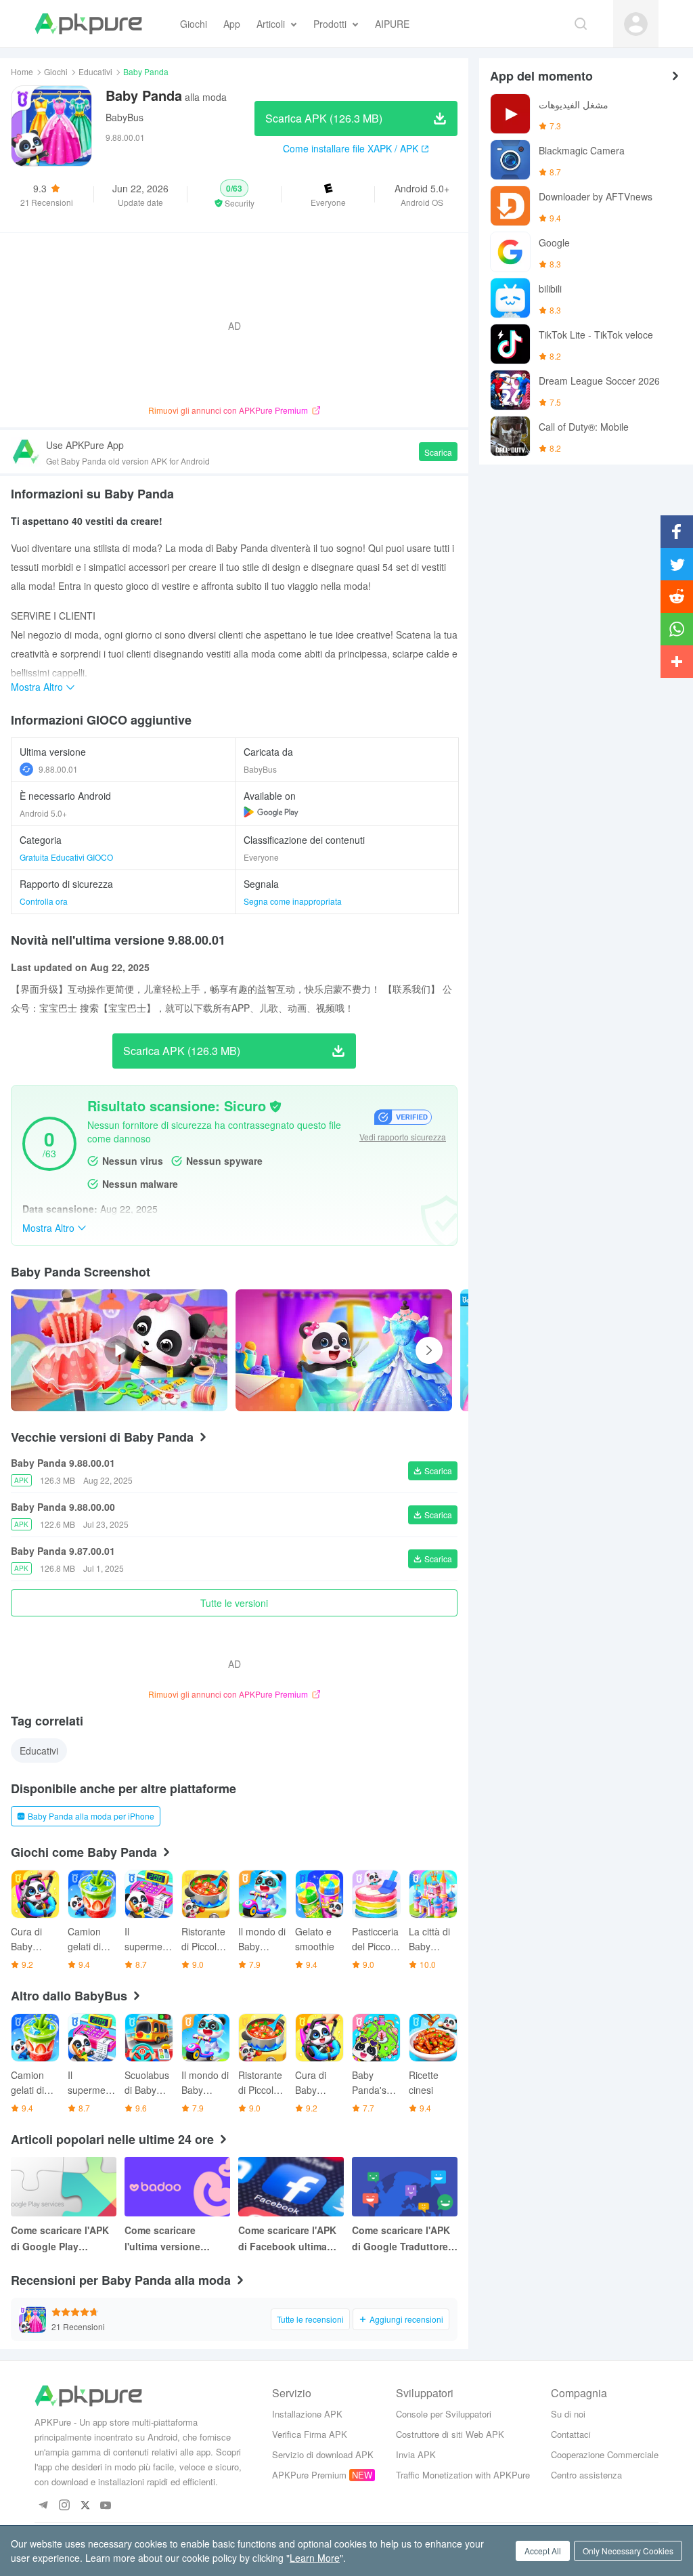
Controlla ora (44, 901)
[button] (234, 194)
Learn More (315, 2558)
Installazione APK (307, 2414)
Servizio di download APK (323, 2454)
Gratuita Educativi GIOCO (66, 857)
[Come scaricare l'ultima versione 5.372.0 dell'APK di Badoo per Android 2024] (177, 2187)
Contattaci (571, 2434)
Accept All (543, 2551)
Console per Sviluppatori (444, 2414)
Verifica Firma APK (310, 2434)
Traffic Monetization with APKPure (463, 2475)
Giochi (56, 71)
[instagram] (64, 2506)
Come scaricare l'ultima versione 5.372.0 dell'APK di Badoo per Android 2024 (169, 2239)
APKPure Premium (309, 2475)
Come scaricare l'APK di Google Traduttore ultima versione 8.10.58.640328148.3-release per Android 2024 (401, 2239)
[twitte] (85, 2506)
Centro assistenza (586, 2475)
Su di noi (568, 2414)
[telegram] (43, 2506)
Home (22, 71)
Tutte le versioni (234, 1603)
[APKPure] (88, 24)
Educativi (95, 71)
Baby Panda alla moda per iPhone (91, 1816)
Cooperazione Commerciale (605, 2454)
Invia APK (416, 2454)
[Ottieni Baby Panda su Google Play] (271, 812)
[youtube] (106, 2506)
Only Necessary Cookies (628, 2551)
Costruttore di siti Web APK (450, 2434)
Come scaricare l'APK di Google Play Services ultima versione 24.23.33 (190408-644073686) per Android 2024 (60, 2239)
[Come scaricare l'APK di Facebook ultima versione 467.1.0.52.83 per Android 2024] (291, 2187)
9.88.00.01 (58, 769)
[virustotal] (275, 1107)
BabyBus (125, 117)
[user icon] (636, 24)
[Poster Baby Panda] (344, 1350)
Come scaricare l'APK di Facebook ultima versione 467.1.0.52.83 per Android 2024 (289, 2239)
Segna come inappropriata (293, 901)
